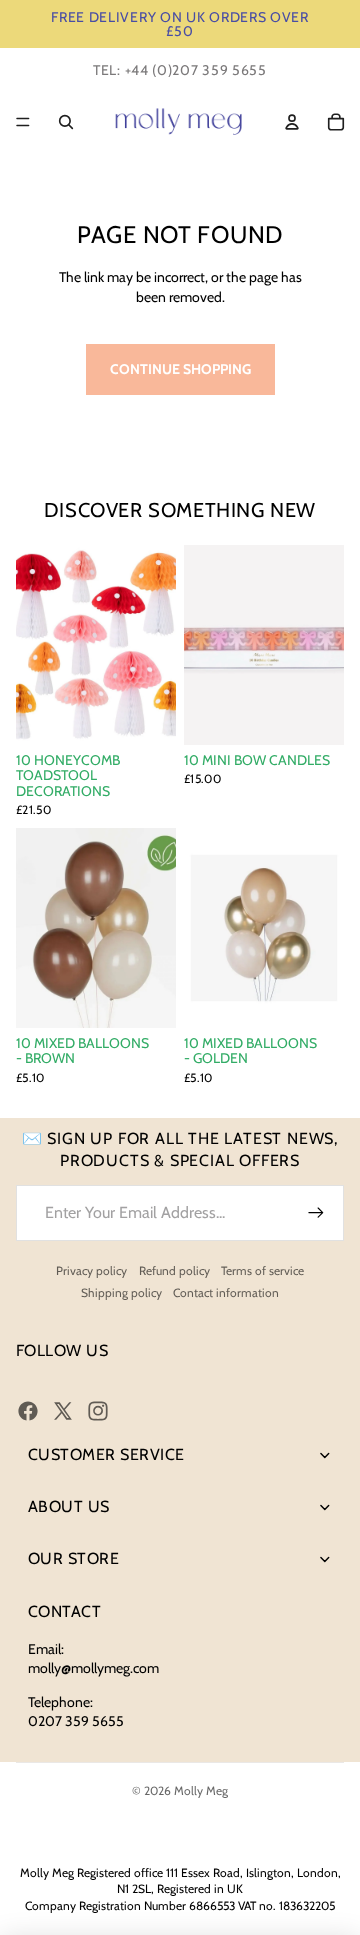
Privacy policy (91, 1270)
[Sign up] (316, 1213)
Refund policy (174, 1270)
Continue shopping (180, 369)
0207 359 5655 (76, 1721)
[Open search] (66, 122)
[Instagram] (98, 1411)
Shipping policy (121, 1292)
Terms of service (262, 1270)
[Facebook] (28, 1411)
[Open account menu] (292, 122)
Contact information (226, 1292)
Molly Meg (201, 1790)
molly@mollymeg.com (93, 1668)
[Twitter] (63, 1411)
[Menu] (23, 122)
